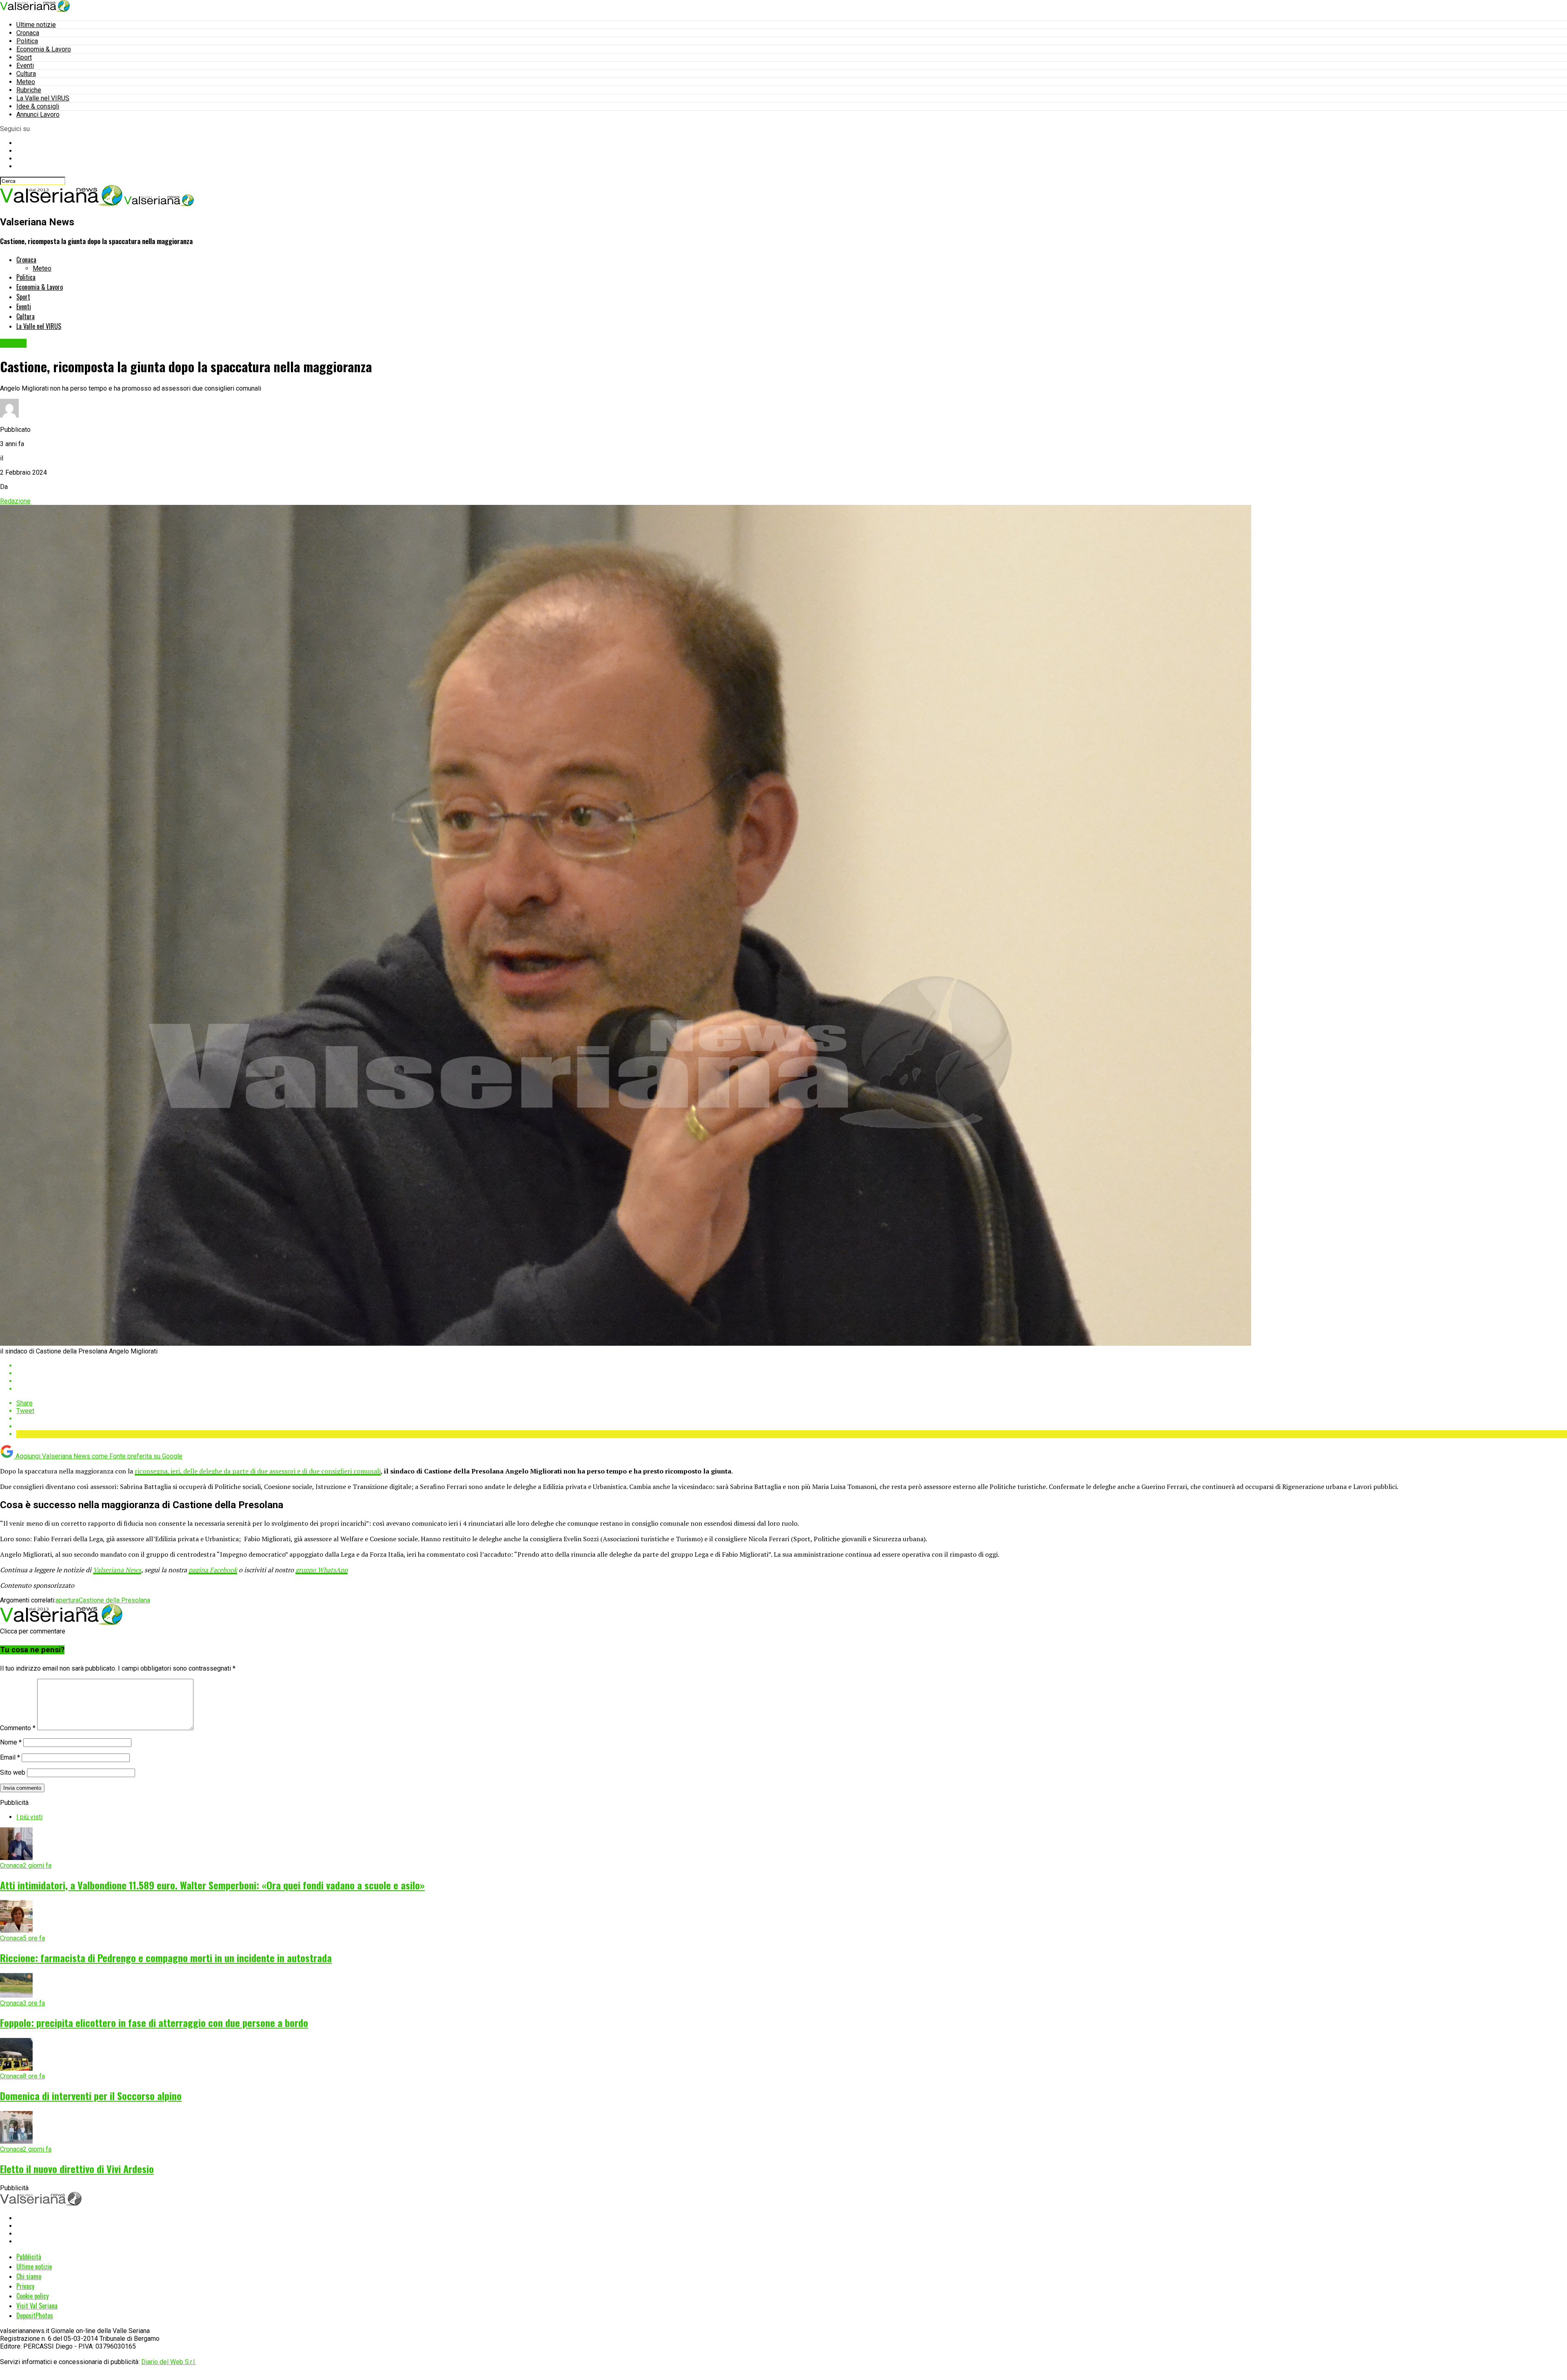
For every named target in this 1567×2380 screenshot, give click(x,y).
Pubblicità (29, 2257)
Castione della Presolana (114, 1600)
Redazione (15, 501)
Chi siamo (29, 2276)
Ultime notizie (36, 25)
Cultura (26, 74)
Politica (27, 41)
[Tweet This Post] (792, 1373)
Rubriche (29, 90)
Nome (11, 1742)
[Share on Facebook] (792, 1366)
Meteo (26, 82)
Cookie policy (32, 2296)
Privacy (25, 2286)
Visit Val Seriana (37, 2306)
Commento (18, 1728)
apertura (67, 1600)
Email (10, 1757)
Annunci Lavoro (38, 114)
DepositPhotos (35, 2316)
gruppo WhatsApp (322, 1570)
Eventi (25, 66)
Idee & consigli (38, 106)
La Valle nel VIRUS (43, 98)
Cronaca (28, 33)
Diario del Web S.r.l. (169, 2362)
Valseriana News (117, 1570)
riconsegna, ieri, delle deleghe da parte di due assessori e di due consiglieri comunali (258, 1471)
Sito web (13, 1772)
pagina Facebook (213, 1570)
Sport (24, 57)
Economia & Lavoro (44, 49)
